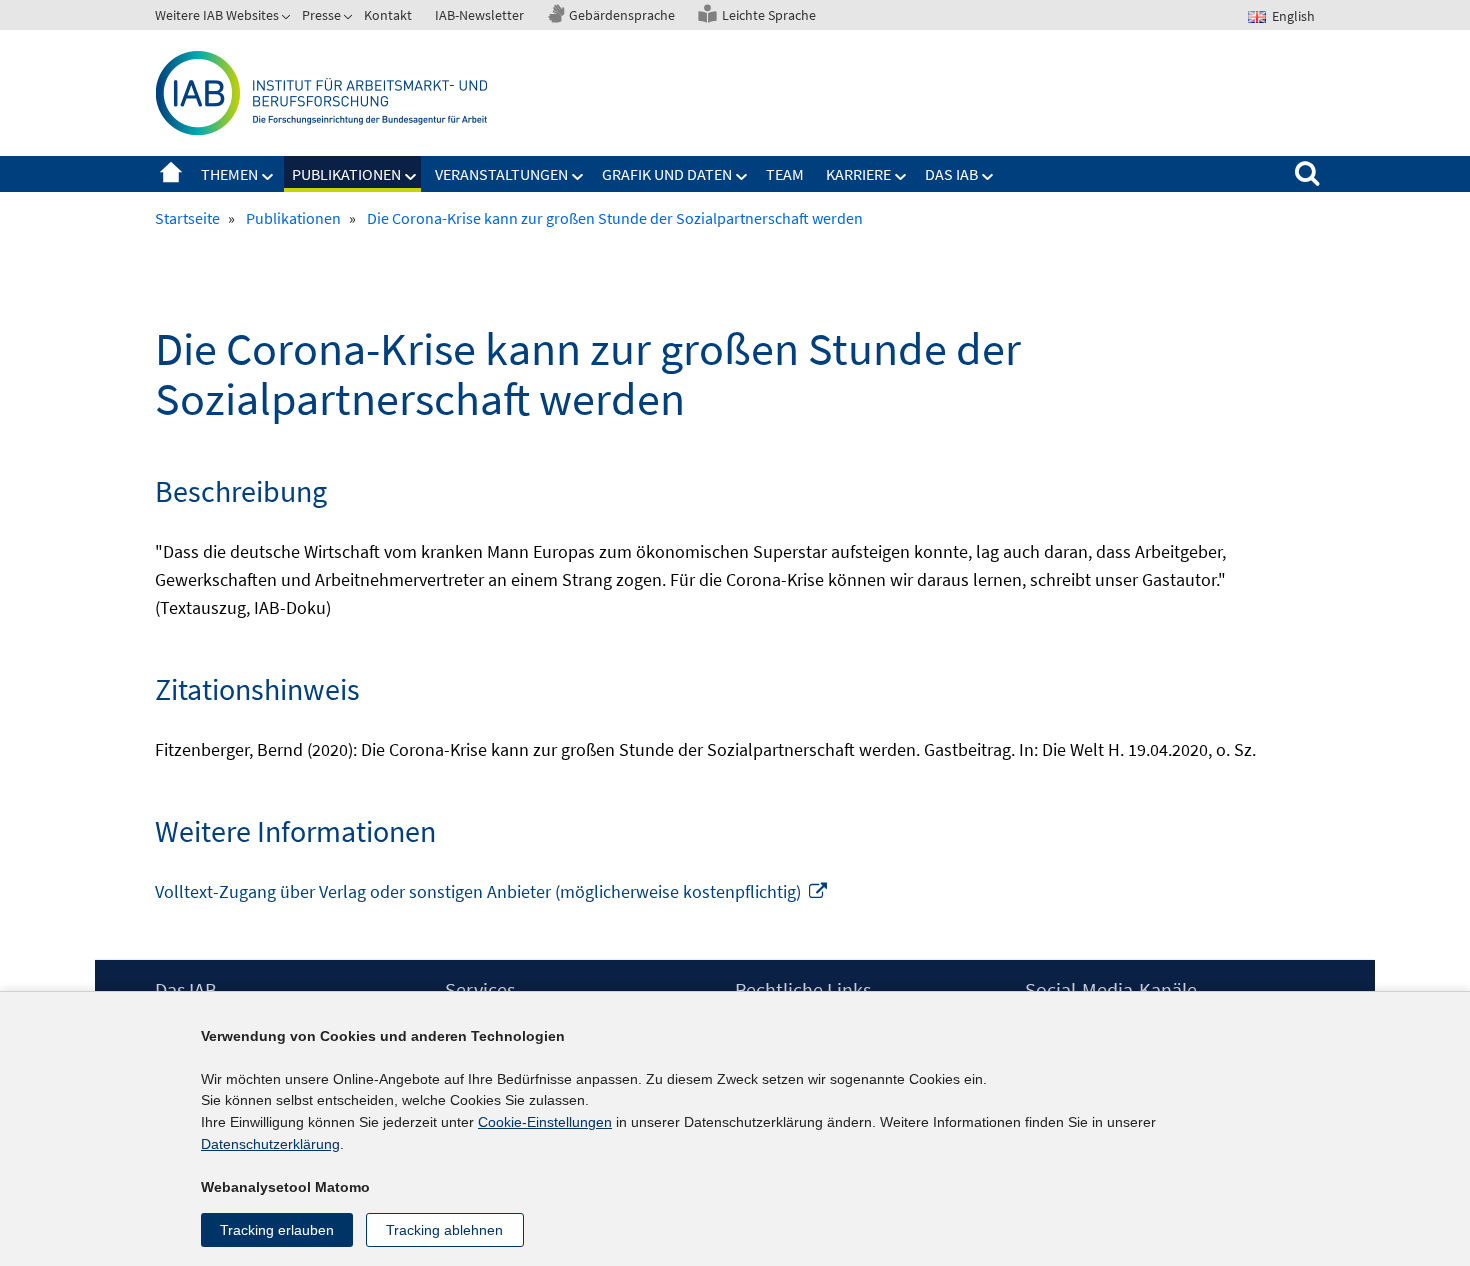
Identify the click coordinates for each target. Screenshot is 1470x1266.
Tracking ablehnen (444, 1230)
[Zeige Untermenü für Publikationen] (411, 177)
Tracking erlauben (277, 1230)
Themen (229, 174)
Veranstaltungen (501, 174)
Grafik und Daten (667, 174)
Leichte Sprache (769, 15)
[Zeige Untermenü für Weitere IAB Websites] (288, 19)
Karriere (858, 174)
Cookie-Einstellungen (545, 1122)
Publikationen (346, 174)
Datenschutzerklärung (270, 1144)
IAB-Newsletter (479, 15)
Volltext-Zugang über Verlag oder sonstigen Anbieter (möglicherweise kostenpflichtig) (492, 891)
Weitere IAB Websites (217, 15)
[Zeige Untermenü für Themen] (268, 177)
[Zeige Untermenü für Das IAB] (988, 177)
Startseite (171, 174)
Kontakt (388, 15)
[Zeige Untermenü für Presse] (350, 19)
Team (785, 174)
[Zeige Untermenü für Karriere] (901, 177)
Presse (321, 15)
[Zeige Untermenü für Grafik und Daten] (742, 177)
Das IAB (951, 174)
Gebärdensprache (622, 15)
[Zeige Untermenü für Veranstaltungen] (578, 177)
